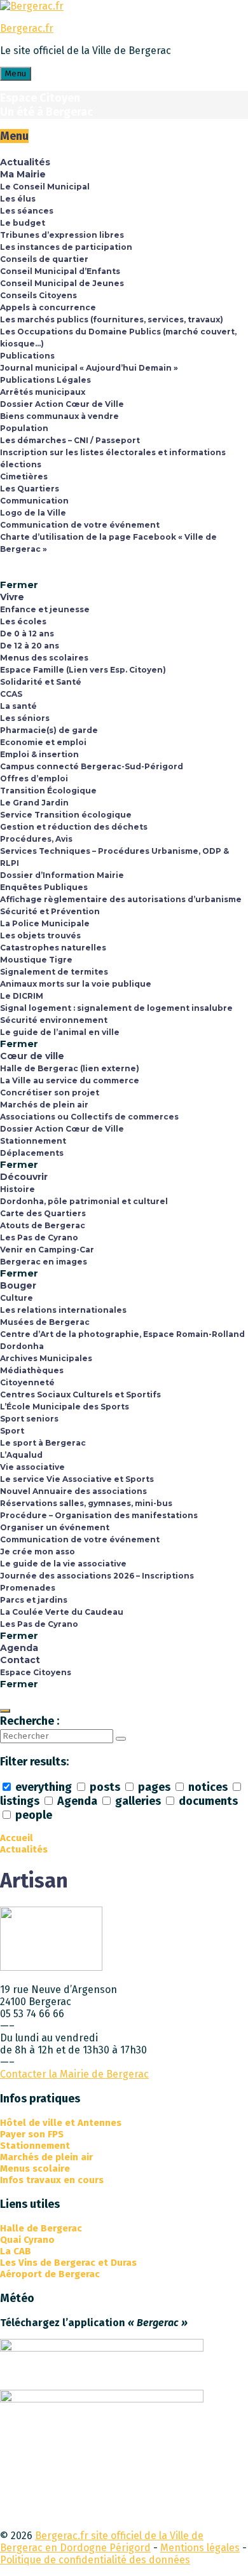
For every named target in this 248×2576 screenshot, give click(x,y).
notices (208, 1787)
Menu (16, 74)
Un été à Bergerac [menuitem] (46, 112)
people (32, 1815)
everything (44, 1787)
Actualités (24, 1849)
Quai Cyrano (27, 2240)
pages (154, 1787)
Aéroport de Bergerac (50, 2274)
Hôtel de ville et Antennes (61, 2123)
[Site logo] (32, 6)
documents (207, 1801)
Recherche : (30, 1721)
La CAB (16, 2251)
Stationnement (35, 2146)
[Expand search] (5, 1711)
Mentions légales (200, 2548)
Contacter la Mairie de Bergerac (74, 2074)
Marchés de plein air (46, 2157)
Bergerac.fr (27, 28)
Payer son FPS (32, 2134)
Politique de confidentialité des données (95, 2560)
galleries (138, 1801)
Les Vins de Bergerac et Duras (68, 2263)
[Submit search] (121, 1739)
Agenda (77, 1801)
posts (105, 1787)
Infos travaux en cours (52, 2180)
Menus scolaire (35, 2168)
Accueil (17, 1838)
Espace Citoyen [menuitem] (40, 98)
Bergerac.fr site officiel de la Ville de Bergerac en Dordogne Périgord (102, 2542)
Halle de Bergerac (41, 2228)
